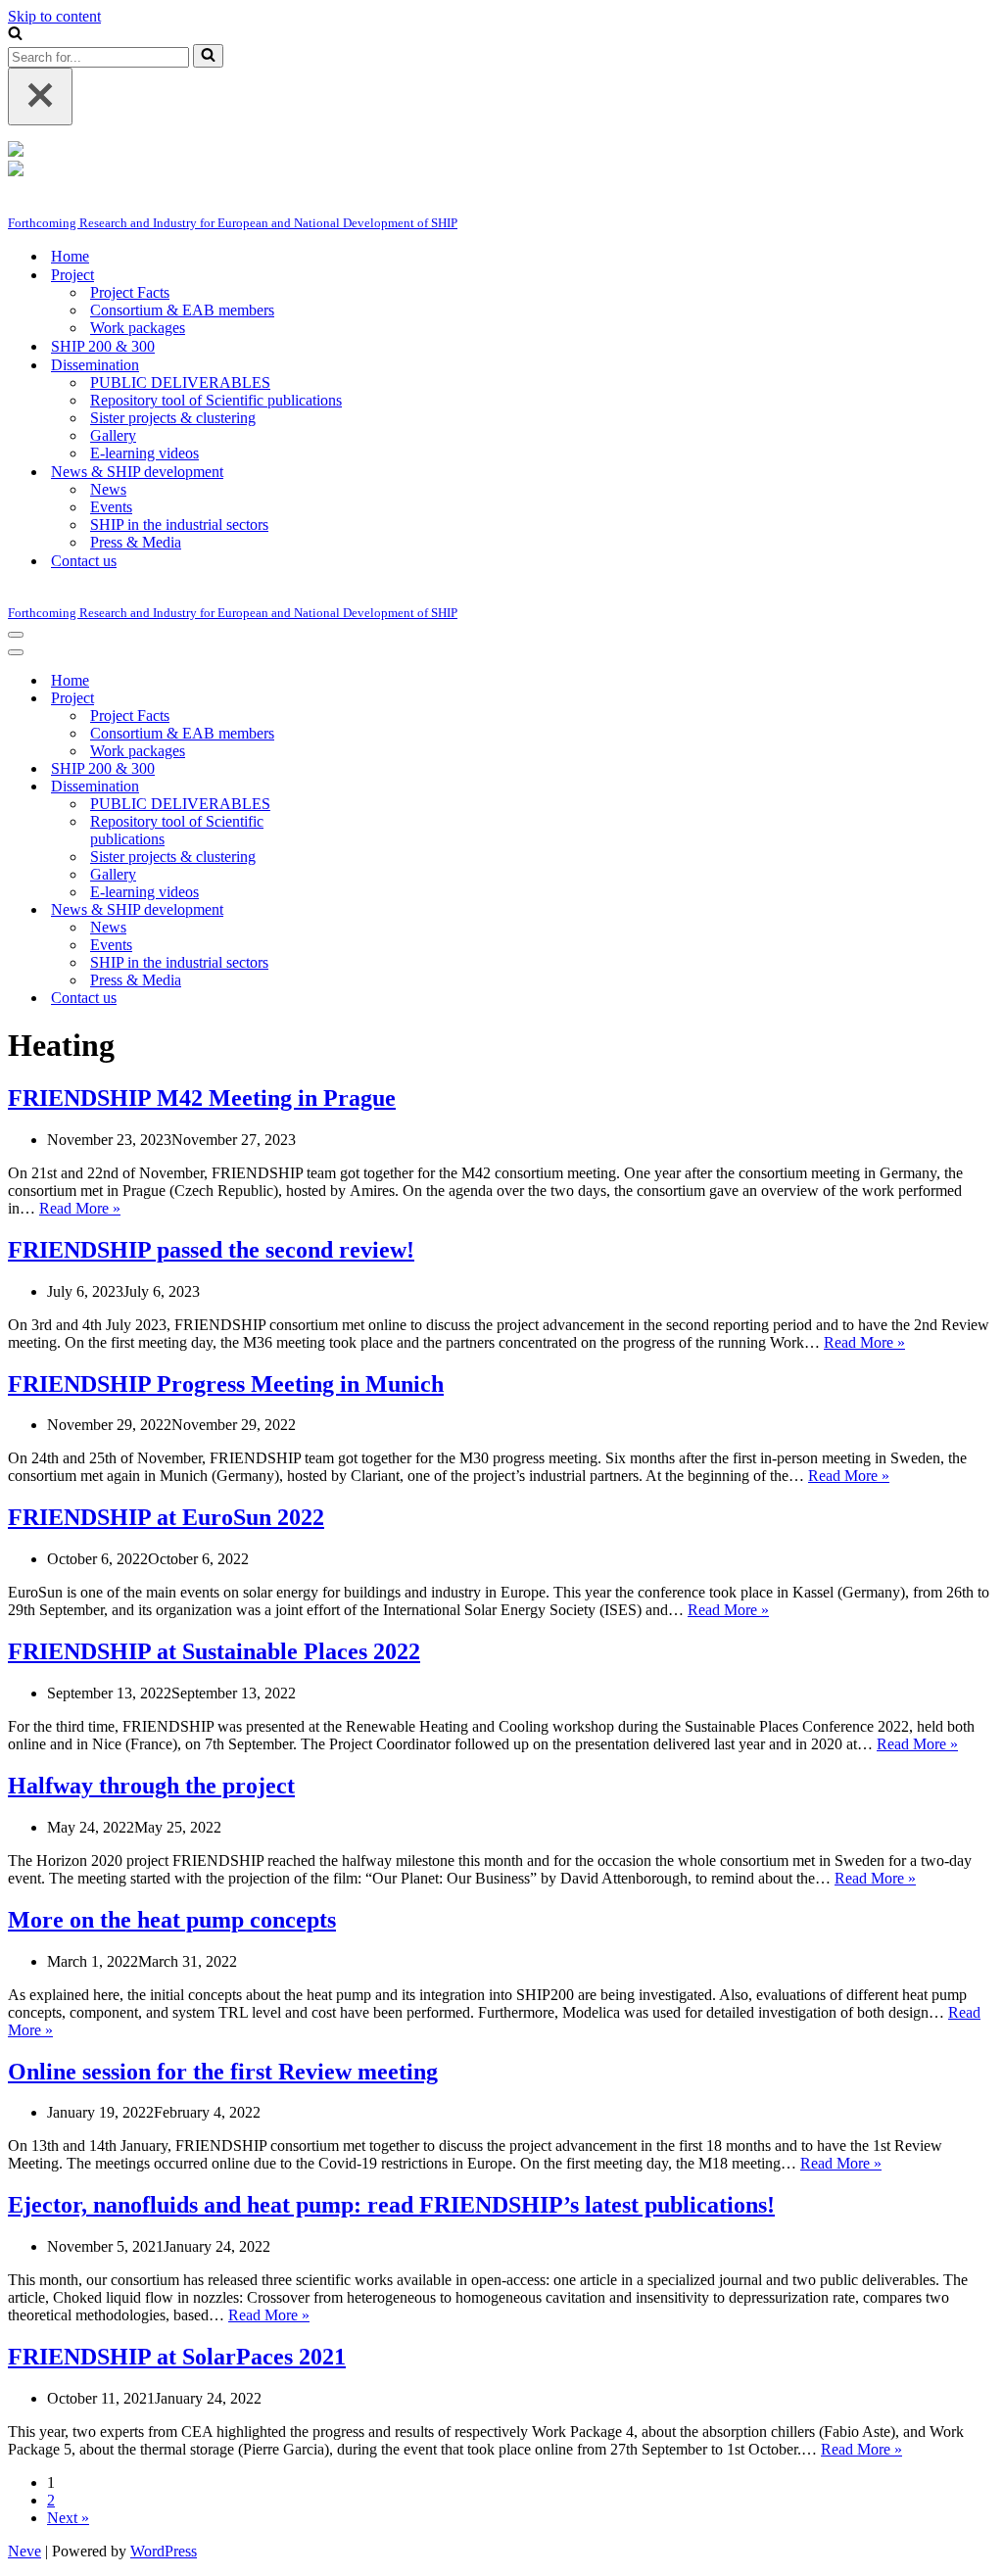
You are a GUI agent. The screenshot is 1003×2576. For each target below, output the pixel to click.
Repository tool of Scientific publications (216, 400)
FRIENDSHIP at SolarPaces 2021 (177, 2357)
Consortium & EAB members (182, 310)
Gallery (113, 435)
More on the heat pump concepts (172, 1920)
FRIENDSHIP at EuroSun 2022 (166, 1517)
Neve (24, 2551)
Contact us (84, 561)
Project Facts (130, 292)
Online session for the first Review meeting (223, 2072)
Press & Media (136, 542)
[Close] (40, 96)
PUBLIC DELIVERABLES (180, 382)
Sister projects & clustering (173, 418)
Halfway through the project (151, 1786)
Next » (68, 2518)
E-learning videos (144, 453)
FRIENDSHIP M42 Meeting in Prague (202, 1098)
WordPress (164, 2551)
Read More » (80, 1208)
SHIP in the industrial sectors (179, 525)
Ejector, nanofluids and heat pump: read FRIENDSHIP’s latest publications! (391, 2205)
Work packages (138, 328)
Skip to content (54, 16)
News (108, 489)
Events (111, 507)
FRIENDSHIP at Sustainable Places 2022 (214, 1651)
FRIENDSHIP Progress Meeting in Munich (226, 1384)
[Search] (15, 35)
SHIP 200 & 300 (103, 346)
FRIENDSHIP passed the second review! (211, 1250)
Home (70, 256)
